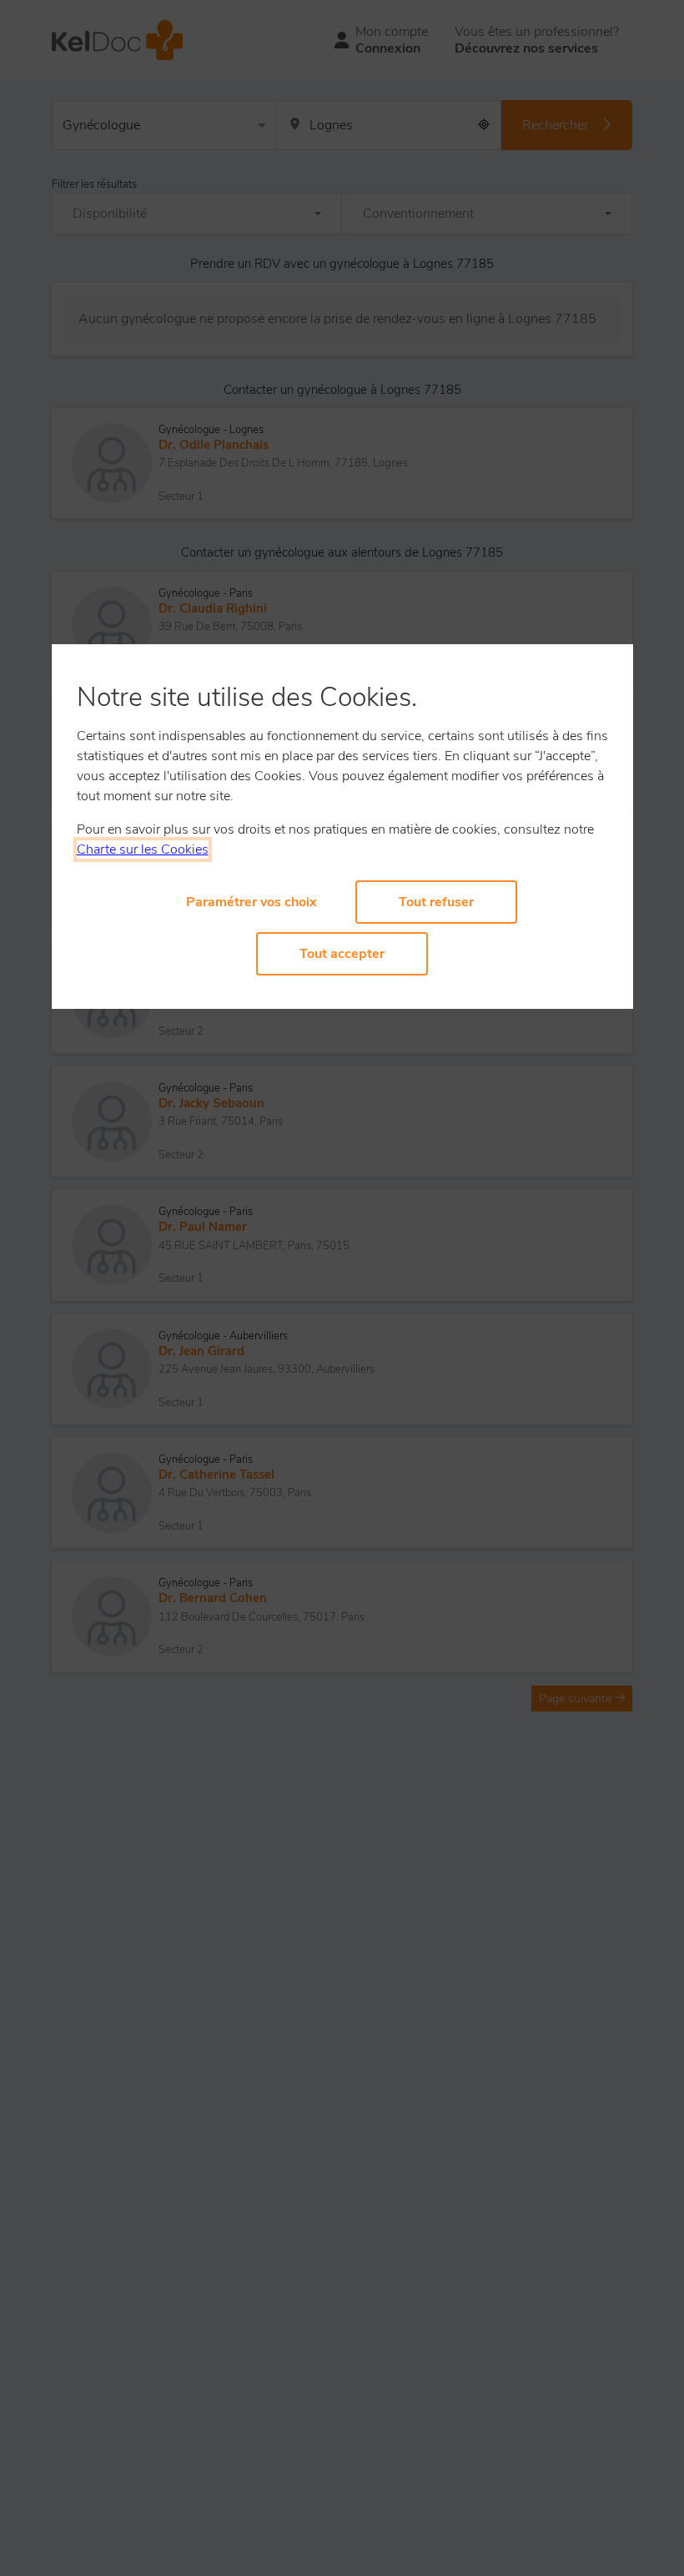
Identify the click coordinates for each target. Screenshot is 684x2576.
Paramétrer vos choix (251, 902)
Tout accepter (342, 954)
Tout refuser (436, 902)
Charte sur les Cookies (143, 849)
